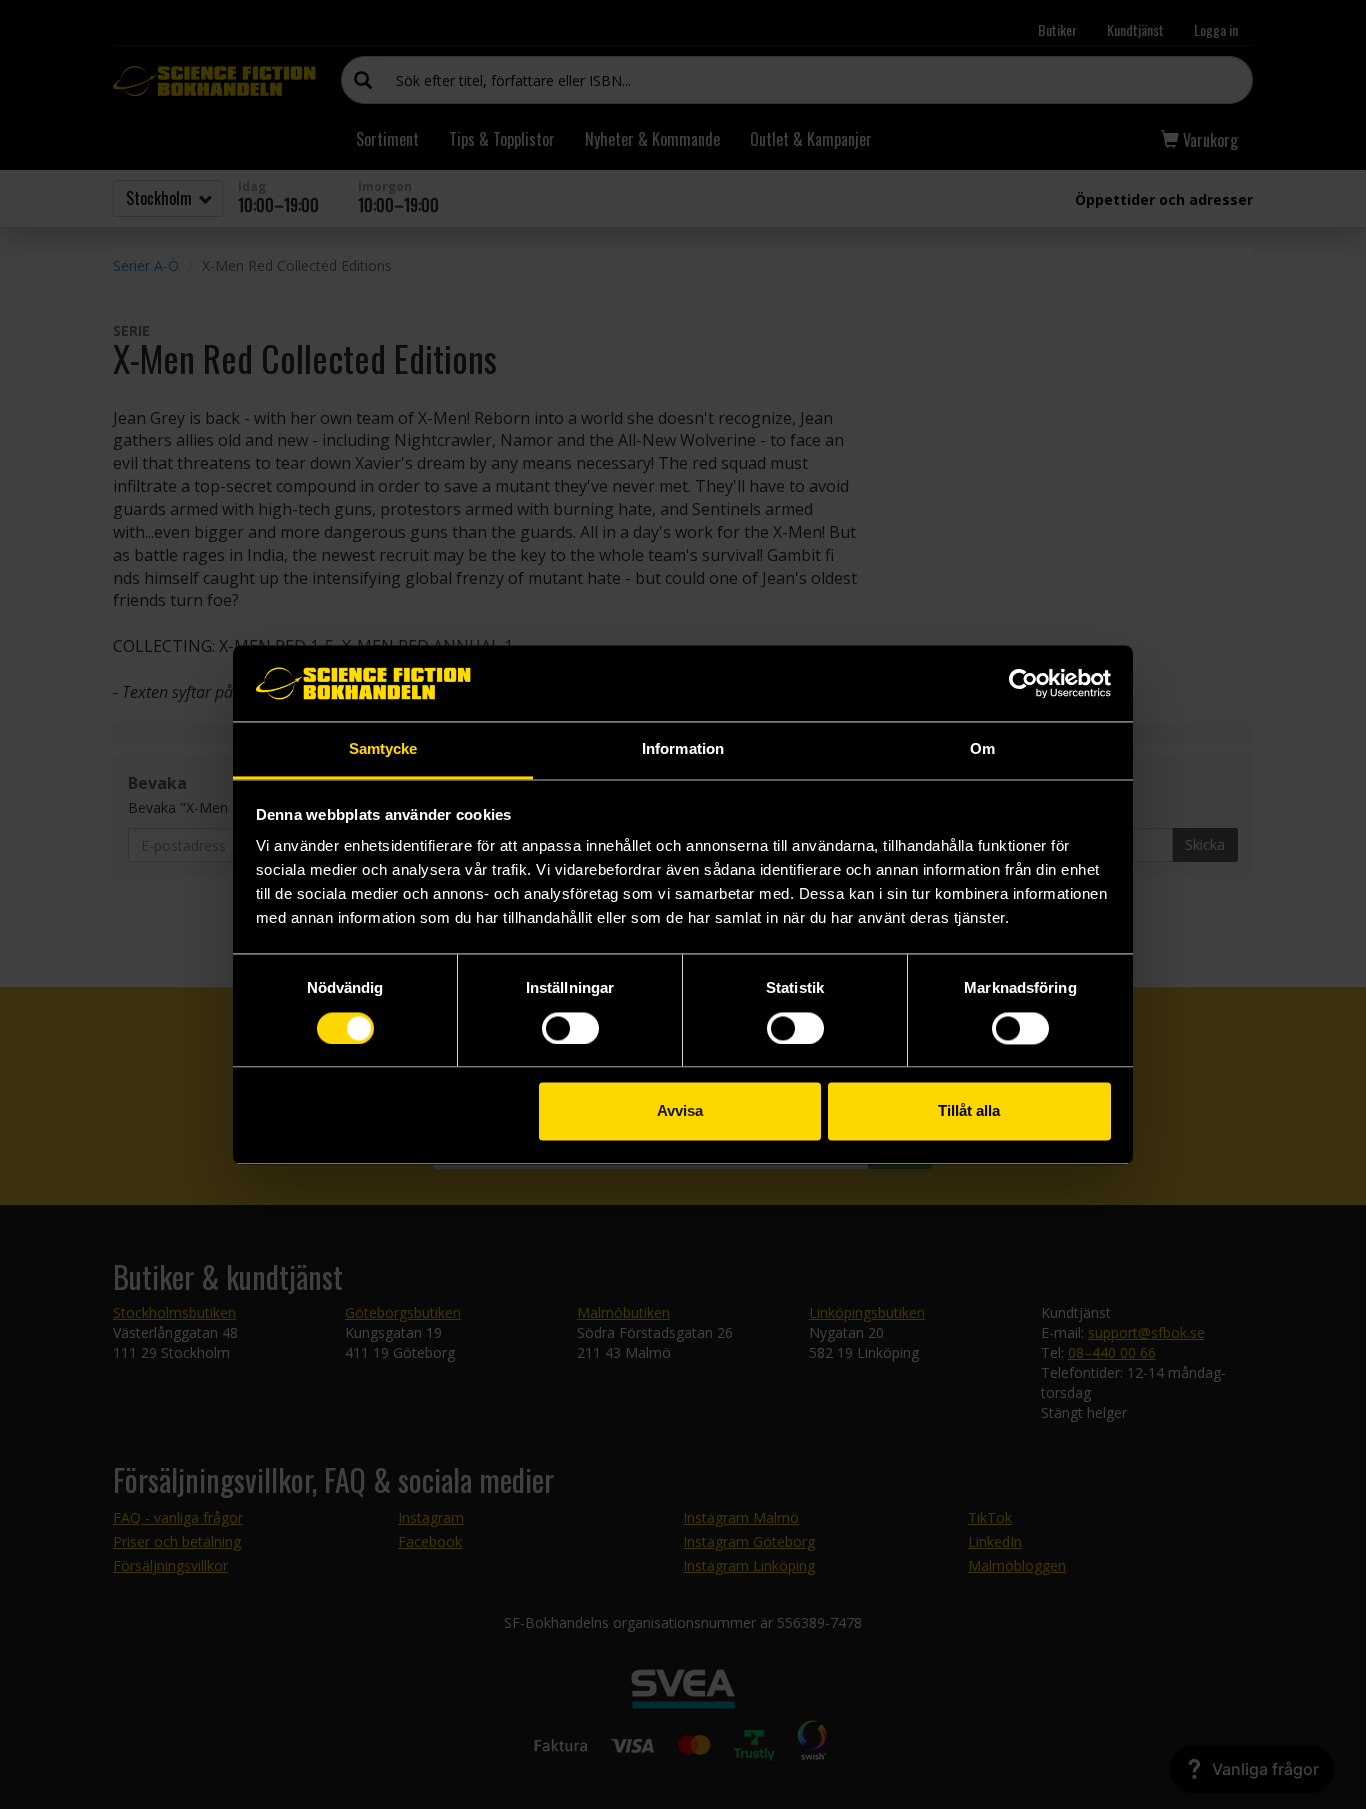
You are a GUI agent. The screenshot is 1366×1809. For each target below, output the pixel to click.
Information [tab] (683, 749)
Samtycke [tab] (383, 749)
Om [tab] (982, 749)
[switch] (570, 1028)
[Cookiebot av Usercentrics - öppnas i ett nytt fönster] (1023, 683)
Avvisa (680, 1111)
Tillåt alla (969, 1111)
